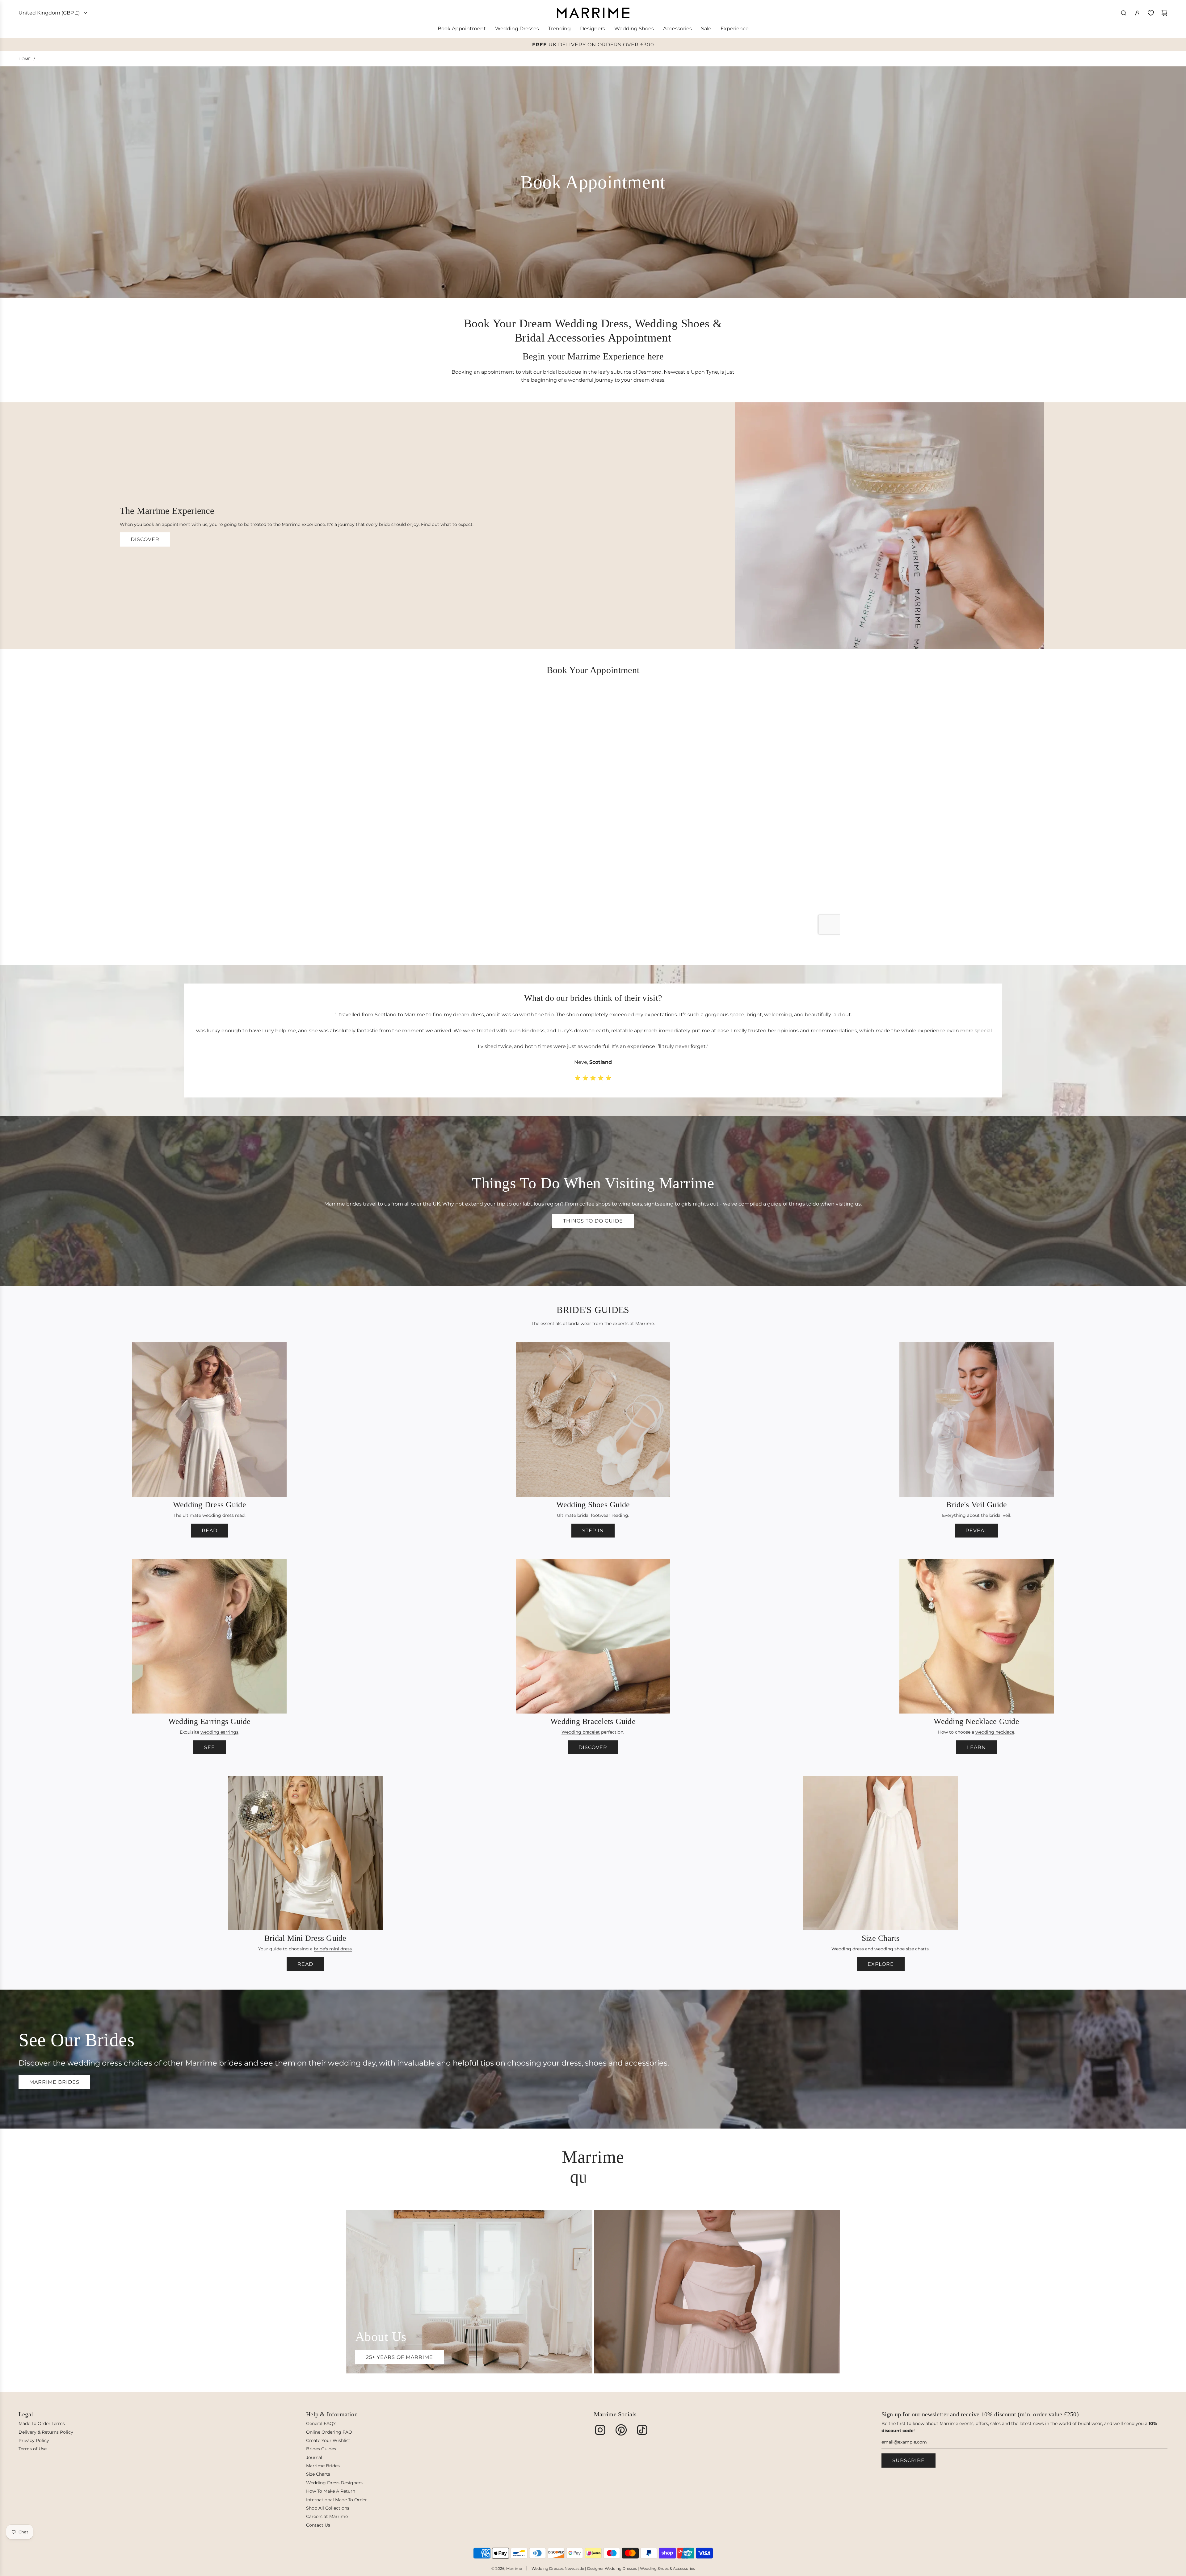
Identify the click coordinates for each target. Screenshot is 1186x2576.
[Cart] (1164, 13)
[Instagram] (600, 2430)
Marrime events (957, 2423)
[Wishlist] (1151, 13)
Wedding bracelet (581, 1732)
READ (210, 1531)
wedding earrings (219, 1732)
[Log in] (1137, 13)
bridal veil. (1000, 1515)
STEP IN (593, 1531)
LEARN (976, 1747)
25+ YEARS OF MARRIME (400, 2357)
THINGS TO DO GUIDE (593, 1221)
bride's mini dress (333, 1949)
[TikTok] (642, 2430)
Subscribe (908, 2460)
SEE (210, 1747)
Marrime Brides (54, 2082)
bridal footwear (594, 1515)
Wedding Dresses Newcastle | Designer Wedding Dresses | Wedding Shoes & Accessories (613, 2568)
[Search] (1124, 13)
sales (995, 2423)
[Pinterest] (621, 2430)
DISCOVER (145, 539)
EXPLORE (881, 1964)
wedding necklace (995, 1732)
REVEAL (976, 1531)
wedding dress (218, 1515)
